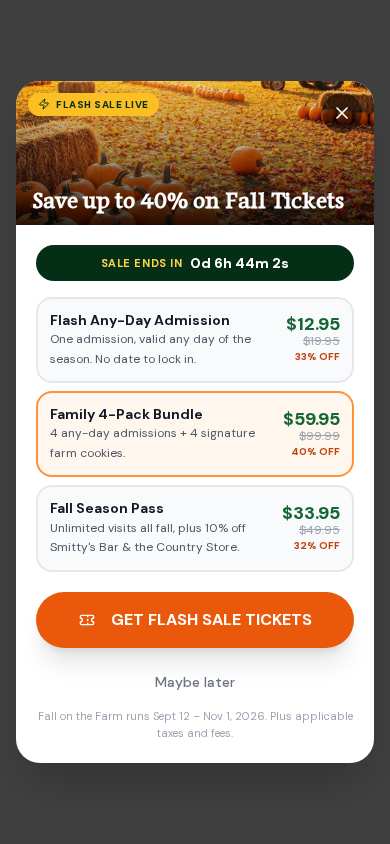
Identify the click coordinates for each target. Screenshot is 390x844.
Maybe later (195, 682)
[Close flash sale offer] (342, 113)
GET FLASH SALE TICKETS (211, 619)
